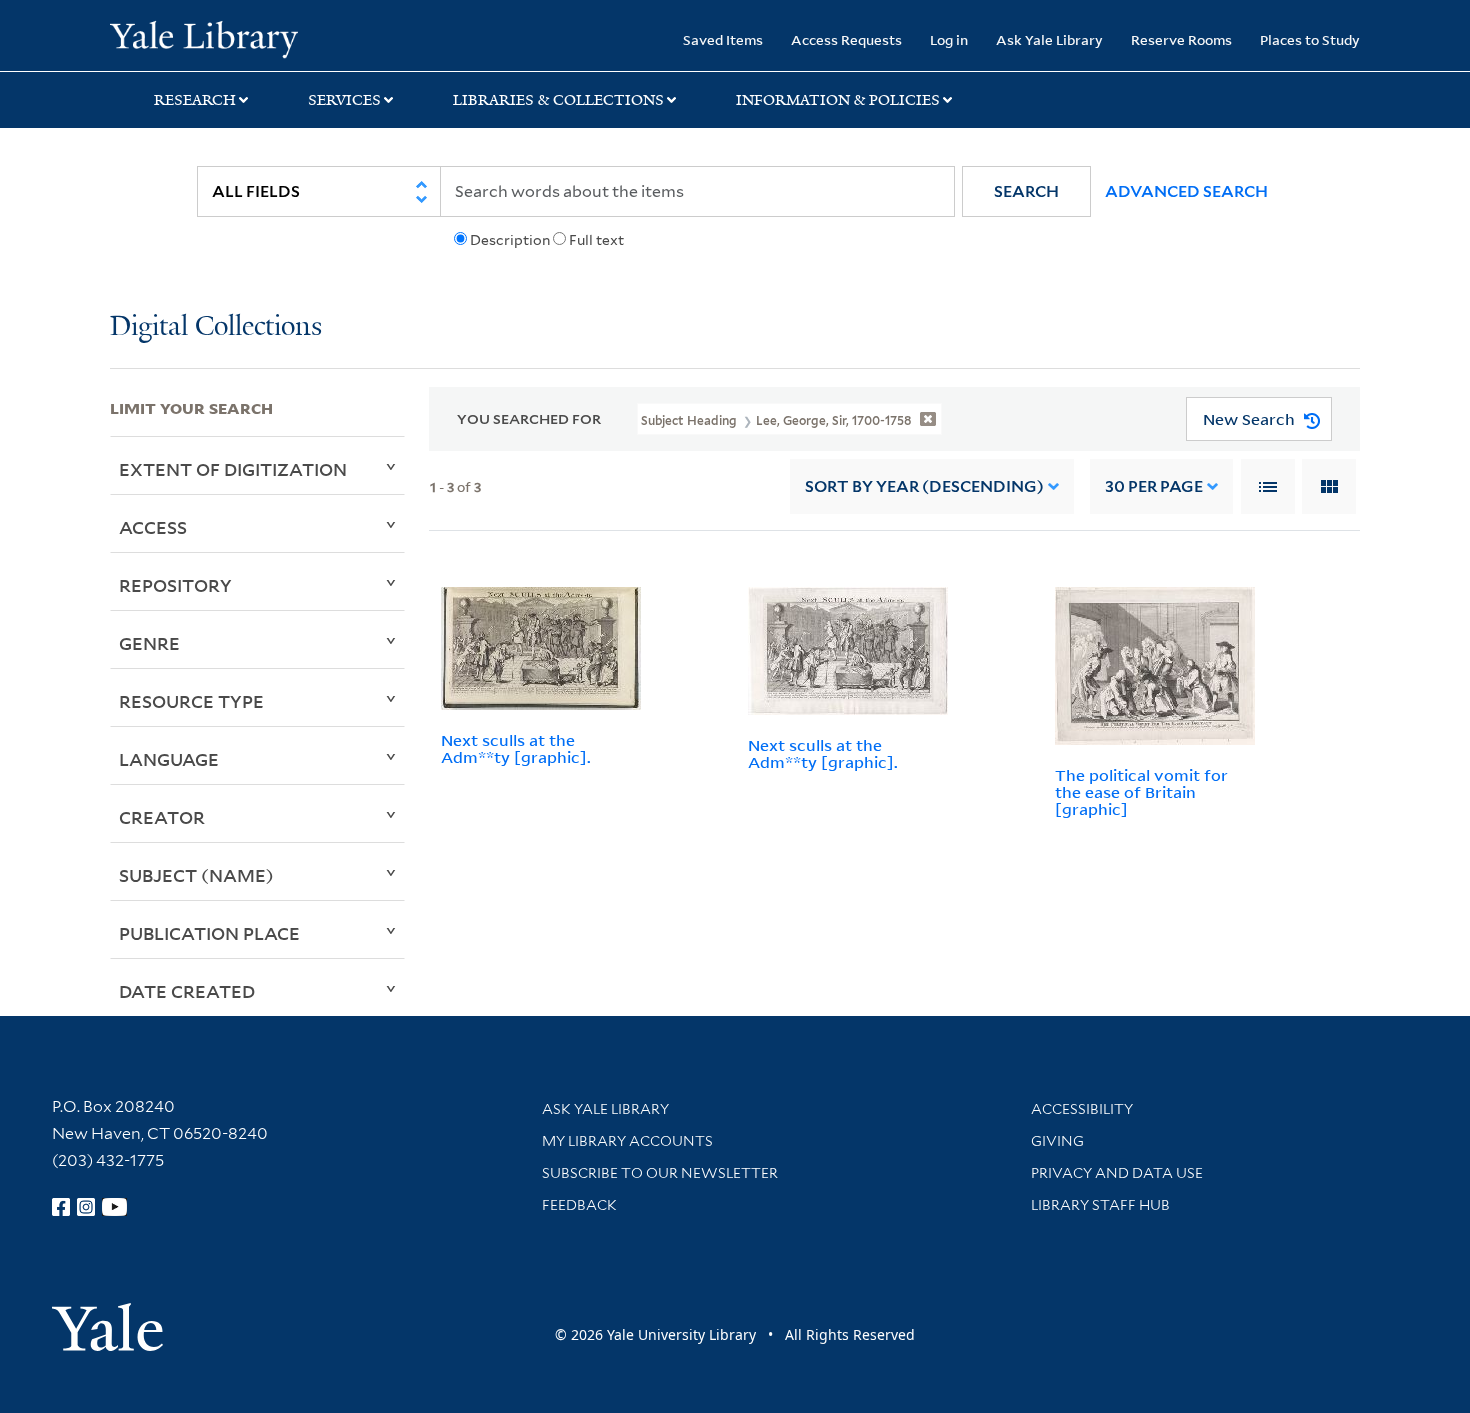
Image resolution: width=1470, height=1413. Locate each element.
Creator (162, 817)
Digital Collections (216, 327)
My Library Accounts (627, 1141)
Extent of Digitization (233, 469)
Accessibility (1082, 1109)
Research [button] (195, 100)
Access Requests (846, 39)
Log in (949, 39)
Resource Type (191, 701)
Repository (175, 585)
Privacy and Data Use (1117, 1173)
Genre (149, 643)
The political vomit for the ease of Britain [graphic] (1141, 792)
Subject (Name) (196, 875)
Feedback (579, 1205)
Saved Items (723, 39)
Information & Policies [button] (838, 100)
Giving (1057, 1141)
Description (510, 240)
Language (169, 759)
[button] (1026, 191)
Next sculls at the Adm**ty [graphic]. (516, 748)
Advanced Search (1186, 191)
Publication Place (209, 933)
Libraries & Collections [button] (558, 100)
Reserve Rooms (1181, 39)
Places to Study (1310, 39)
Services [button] (344, 100)
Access (153, 527)
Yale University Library (203, 38)
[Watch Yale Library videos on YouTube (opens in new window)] (115, 1207)
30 (1154, 486)
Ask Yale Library (1049, 39)
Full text (596, 240)
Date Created (187, 991)
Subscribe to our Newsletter (660, 1173)
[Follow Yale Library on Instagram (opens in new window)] (86, 1207)
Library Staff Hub (1100, 1205)
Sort (924, 486)
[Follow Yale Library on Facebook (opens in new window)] (61, 1207)
